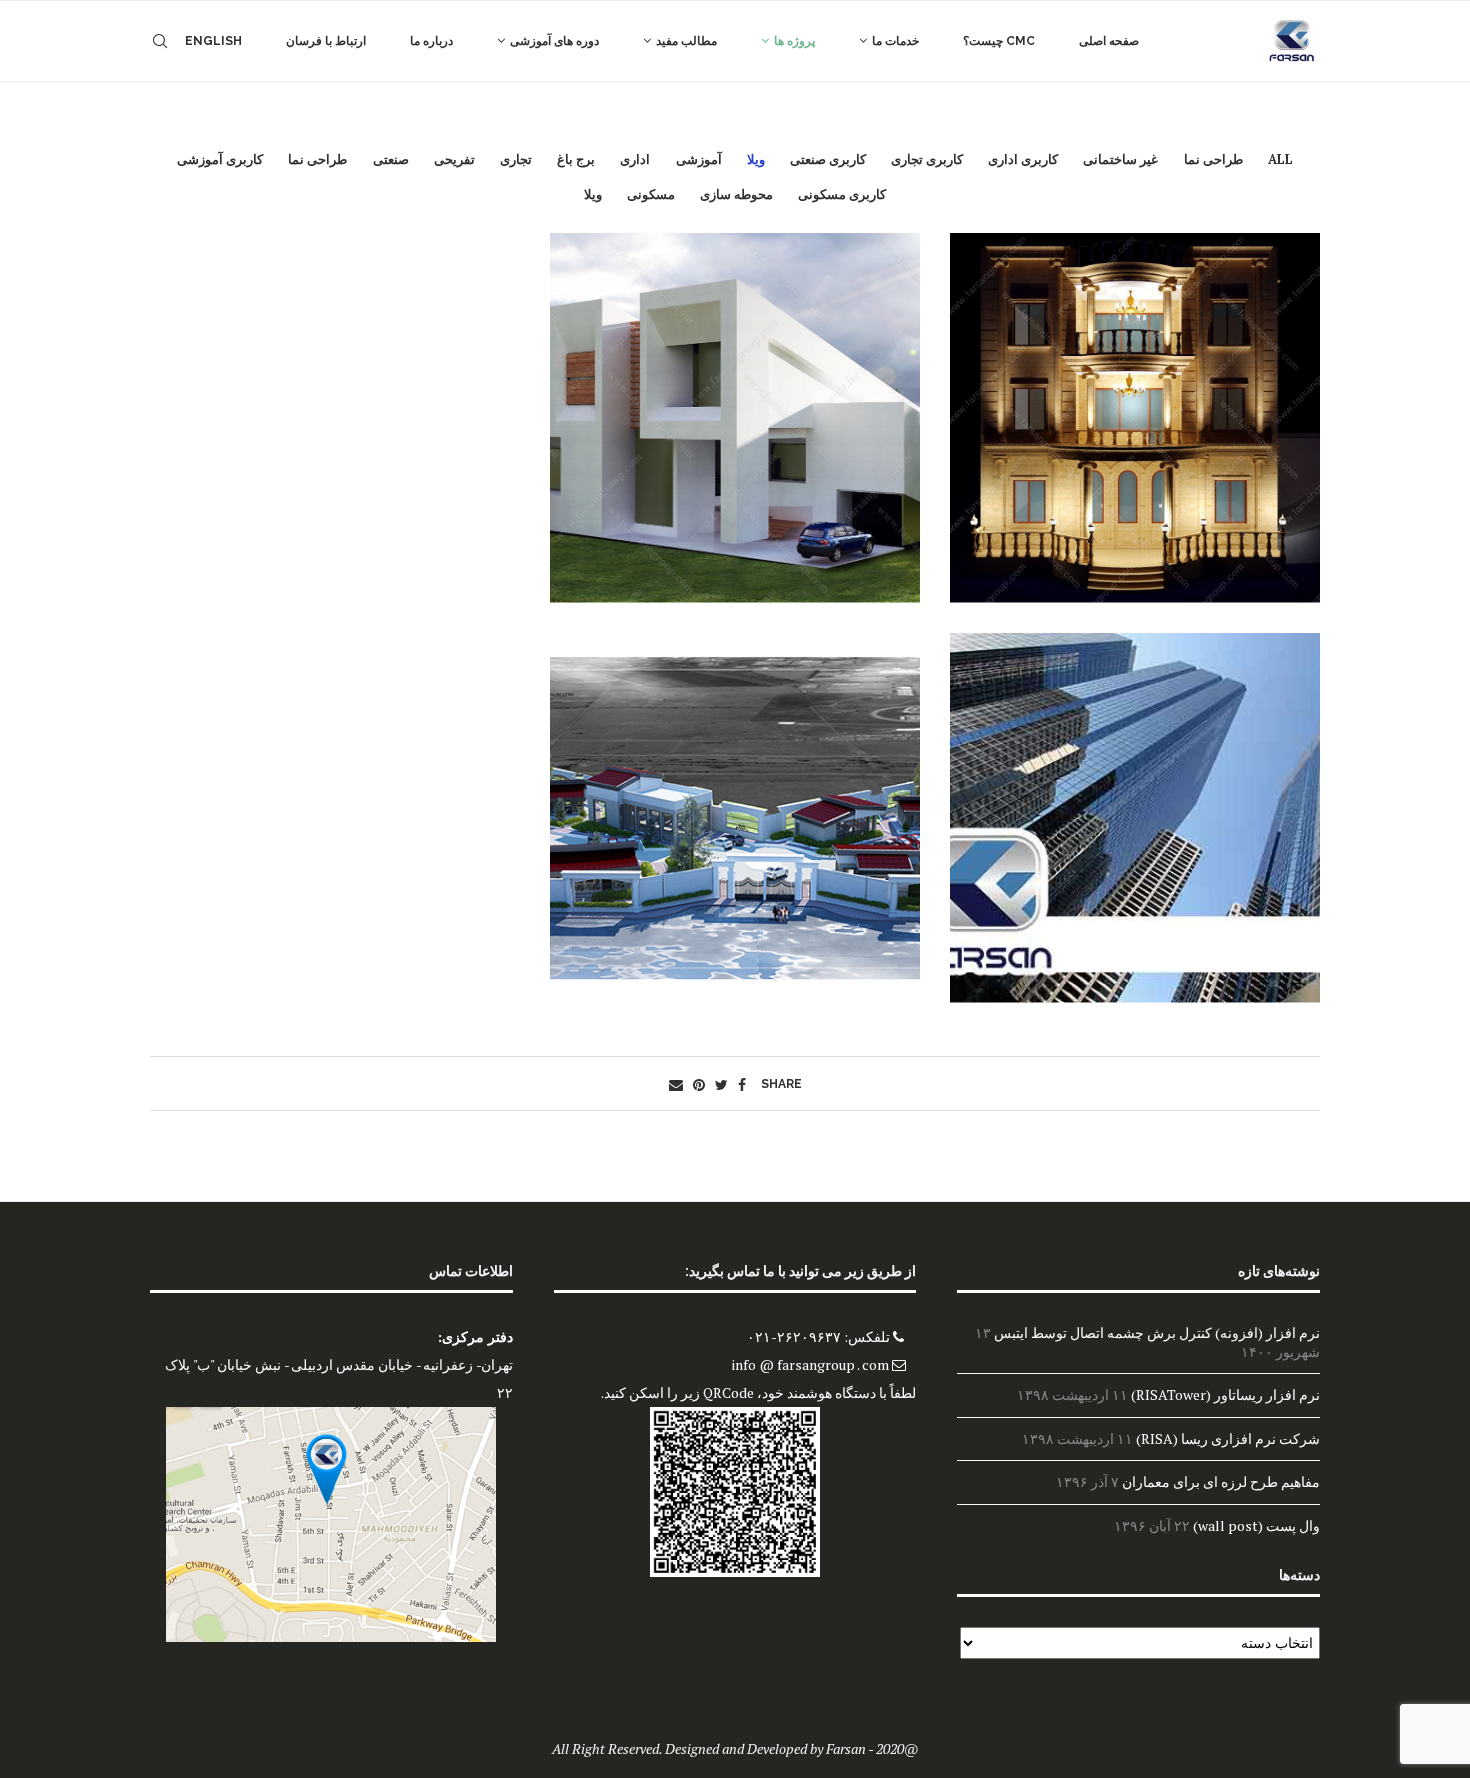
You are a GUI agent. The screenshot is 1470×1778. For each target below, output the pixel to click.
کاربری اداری (1023, 159)
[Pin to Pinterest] (699, 1084)
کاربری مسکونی (842, 194)
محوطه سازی (736, 194)
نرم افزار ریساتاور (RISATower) (1225, 1394)
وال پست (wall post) (1256, 1525)
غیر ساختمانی (1120, 159)
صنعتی (391, 159)
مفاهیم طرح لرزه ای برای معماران (1221, 1481)
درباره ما (431, 41)
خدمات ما (895, 41)
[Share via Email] (676, 1084)
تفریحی (454, 159)
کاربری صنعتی (828, 159)
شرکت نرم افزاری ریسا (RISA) (1228, 1438)
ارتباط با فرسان (326, 41)
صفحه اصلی (1109, 41)
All (1280, 159)
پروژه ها (794, 41)
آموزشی (699, 159)
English (213, 41)
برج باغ (576, 159)
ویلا (756, 159)
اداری (635, 159)
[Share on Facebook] (742, 1084)
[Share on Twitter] (721, 1084)
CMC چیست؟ (999, 41)
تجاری (516, 159)
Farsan (846, 1748)
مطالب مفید (686, 41)
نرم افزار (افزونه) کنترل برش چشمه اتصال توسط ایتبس (1157, 1332)
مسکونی (651, 194)
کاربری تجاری (927, 159)
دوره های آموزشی (554, 41)
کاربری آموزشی (220, 159)
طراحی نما (1213, 159)
